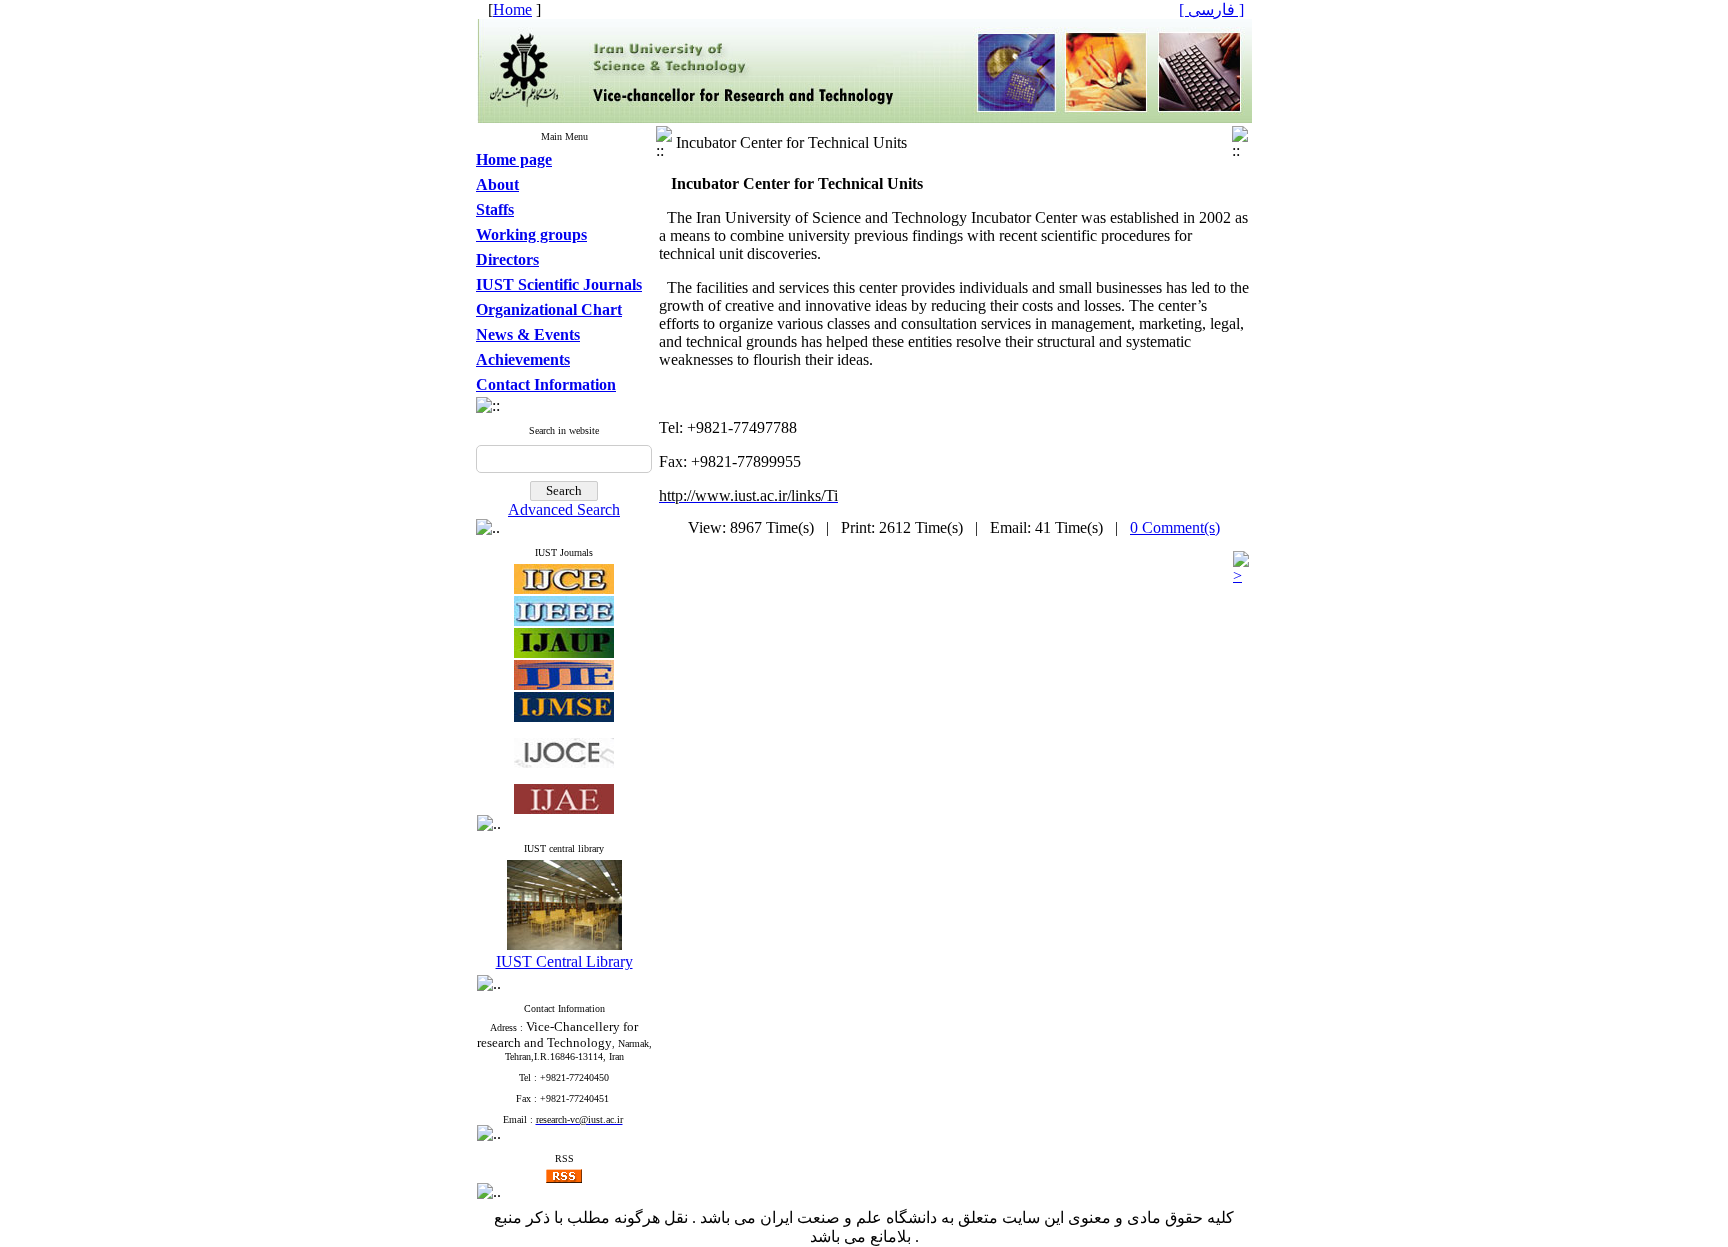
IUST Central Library (564, 961)
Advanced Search (564, 509)
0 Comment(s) (1175, 527)
